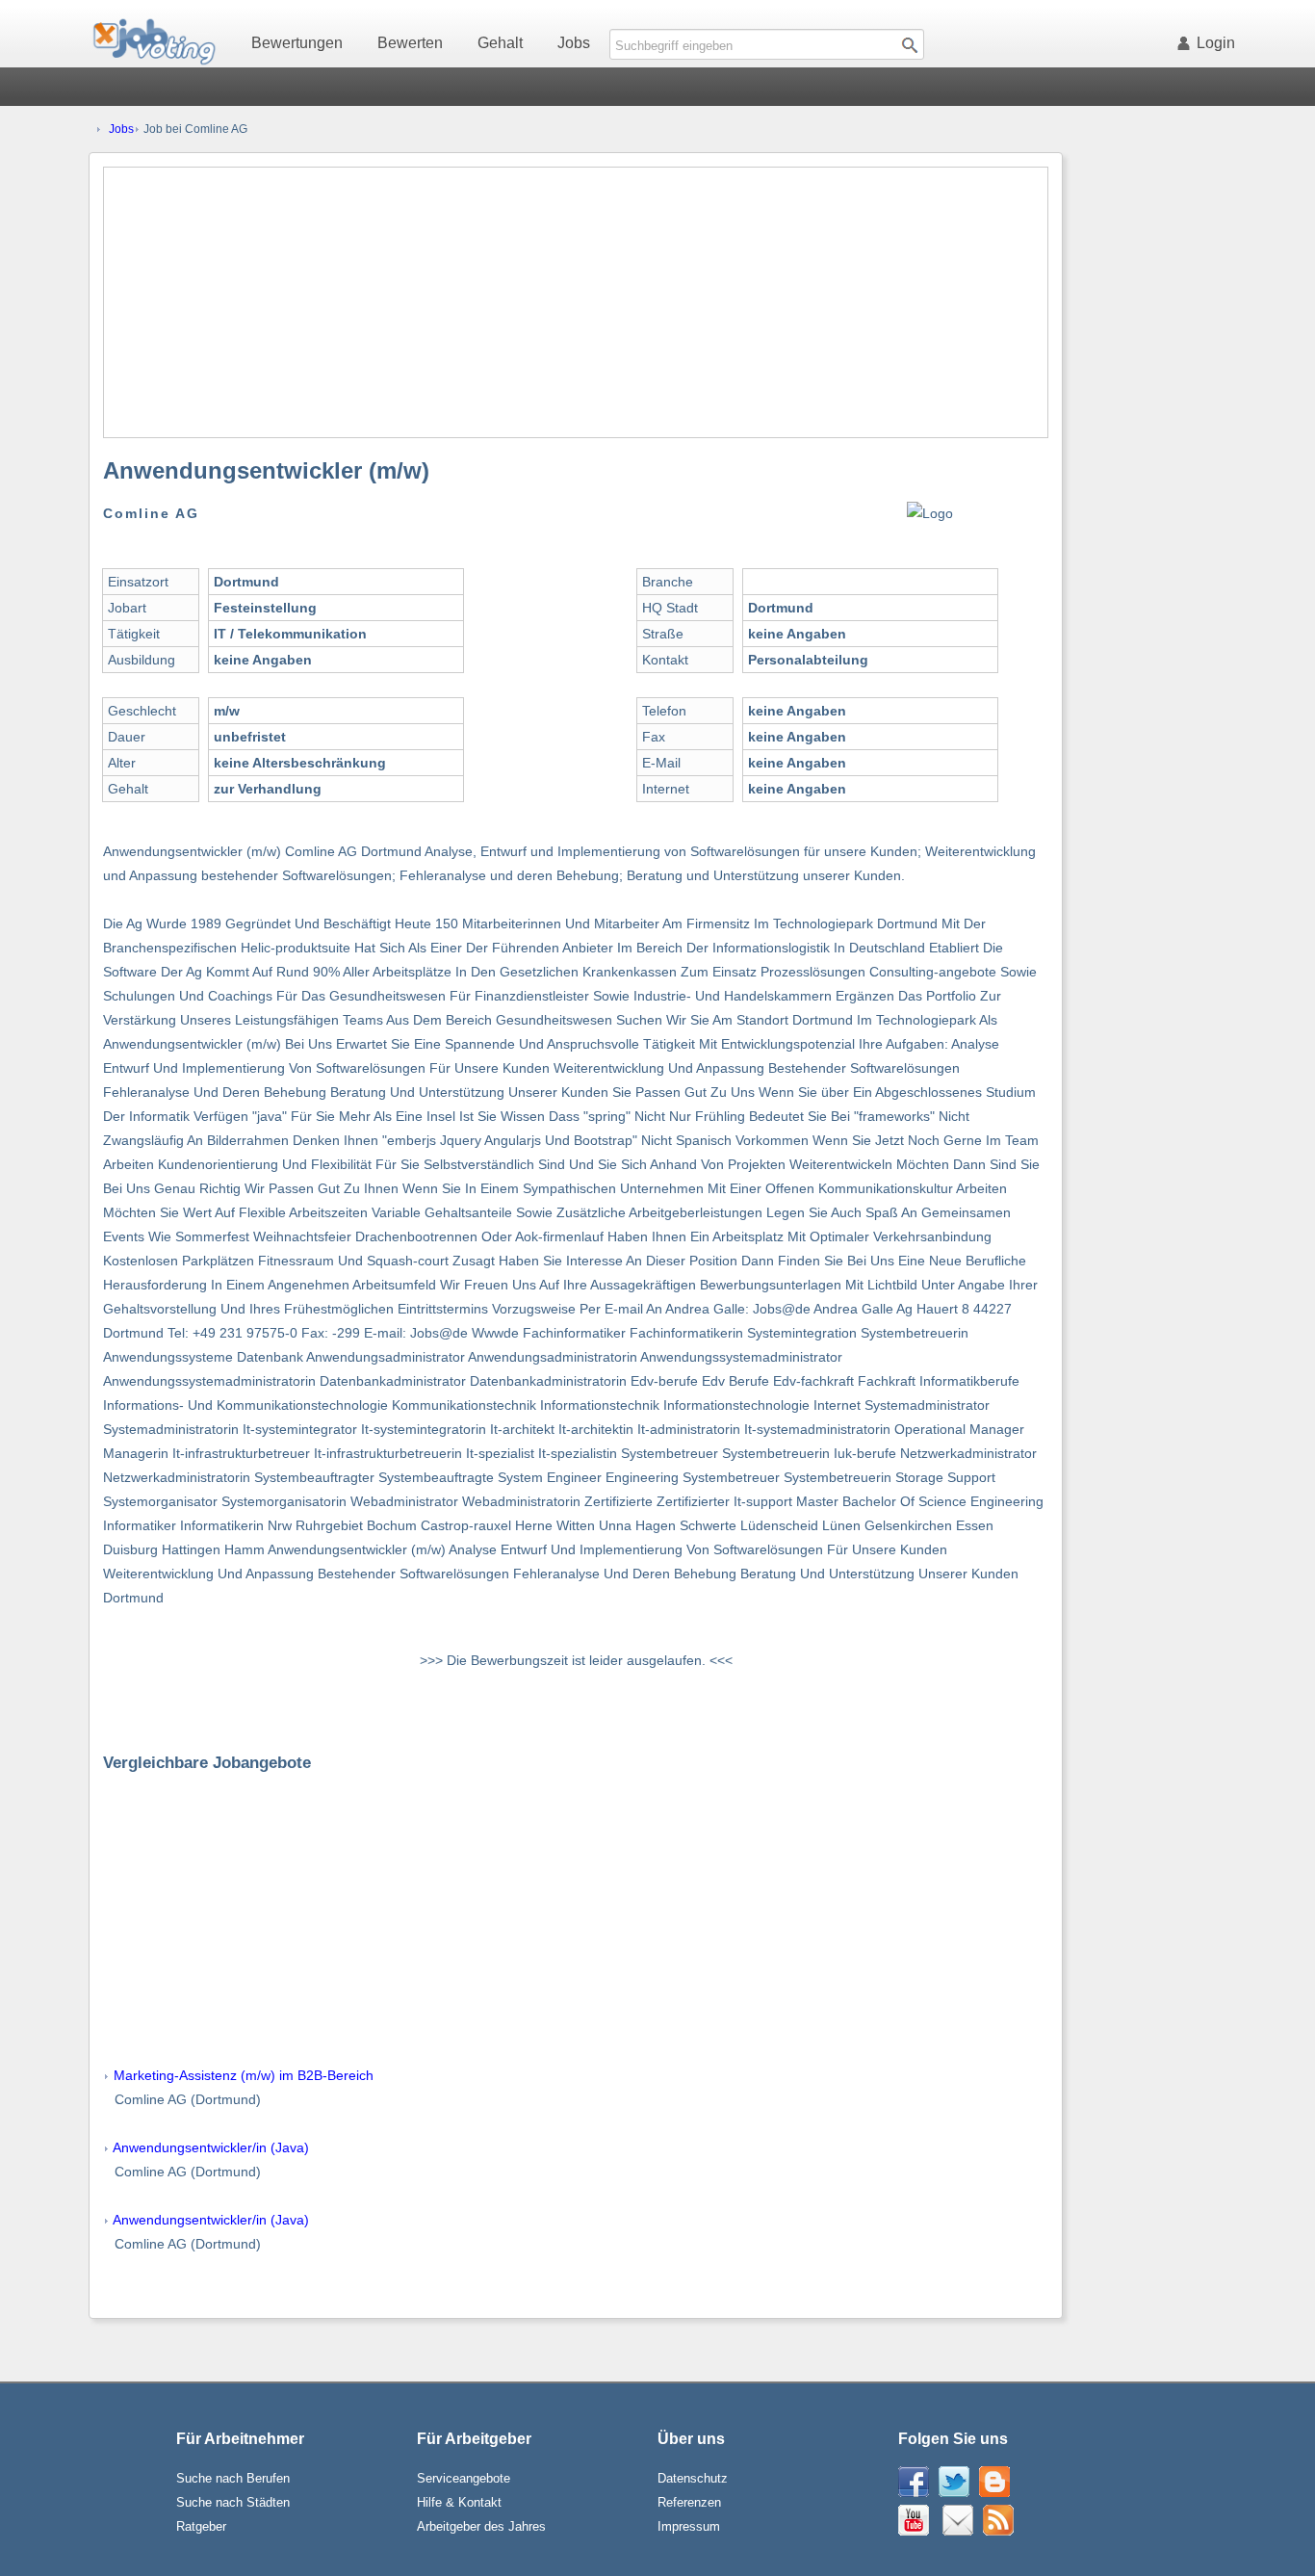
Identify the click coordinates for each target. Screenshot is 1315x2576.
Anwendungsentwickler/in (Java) (211, 2147)
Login (1216, 43)
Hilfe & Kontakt (459, 2502)
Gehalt (500, 43)
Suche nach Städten (233, 2502)
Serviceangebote (464, 2478)
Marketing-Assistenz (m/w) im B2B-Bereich (244, 2075)
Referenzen (689, 2502)
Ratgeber (201, 2526)
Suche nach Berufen (233, 2478)
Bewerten (410, 43)
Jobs (574, 43)
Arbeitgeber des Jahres (481, 2526)
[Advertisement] (576, 302)
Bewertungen (297, 43)
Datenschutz (693, 2478)
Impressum (689, 2526)
